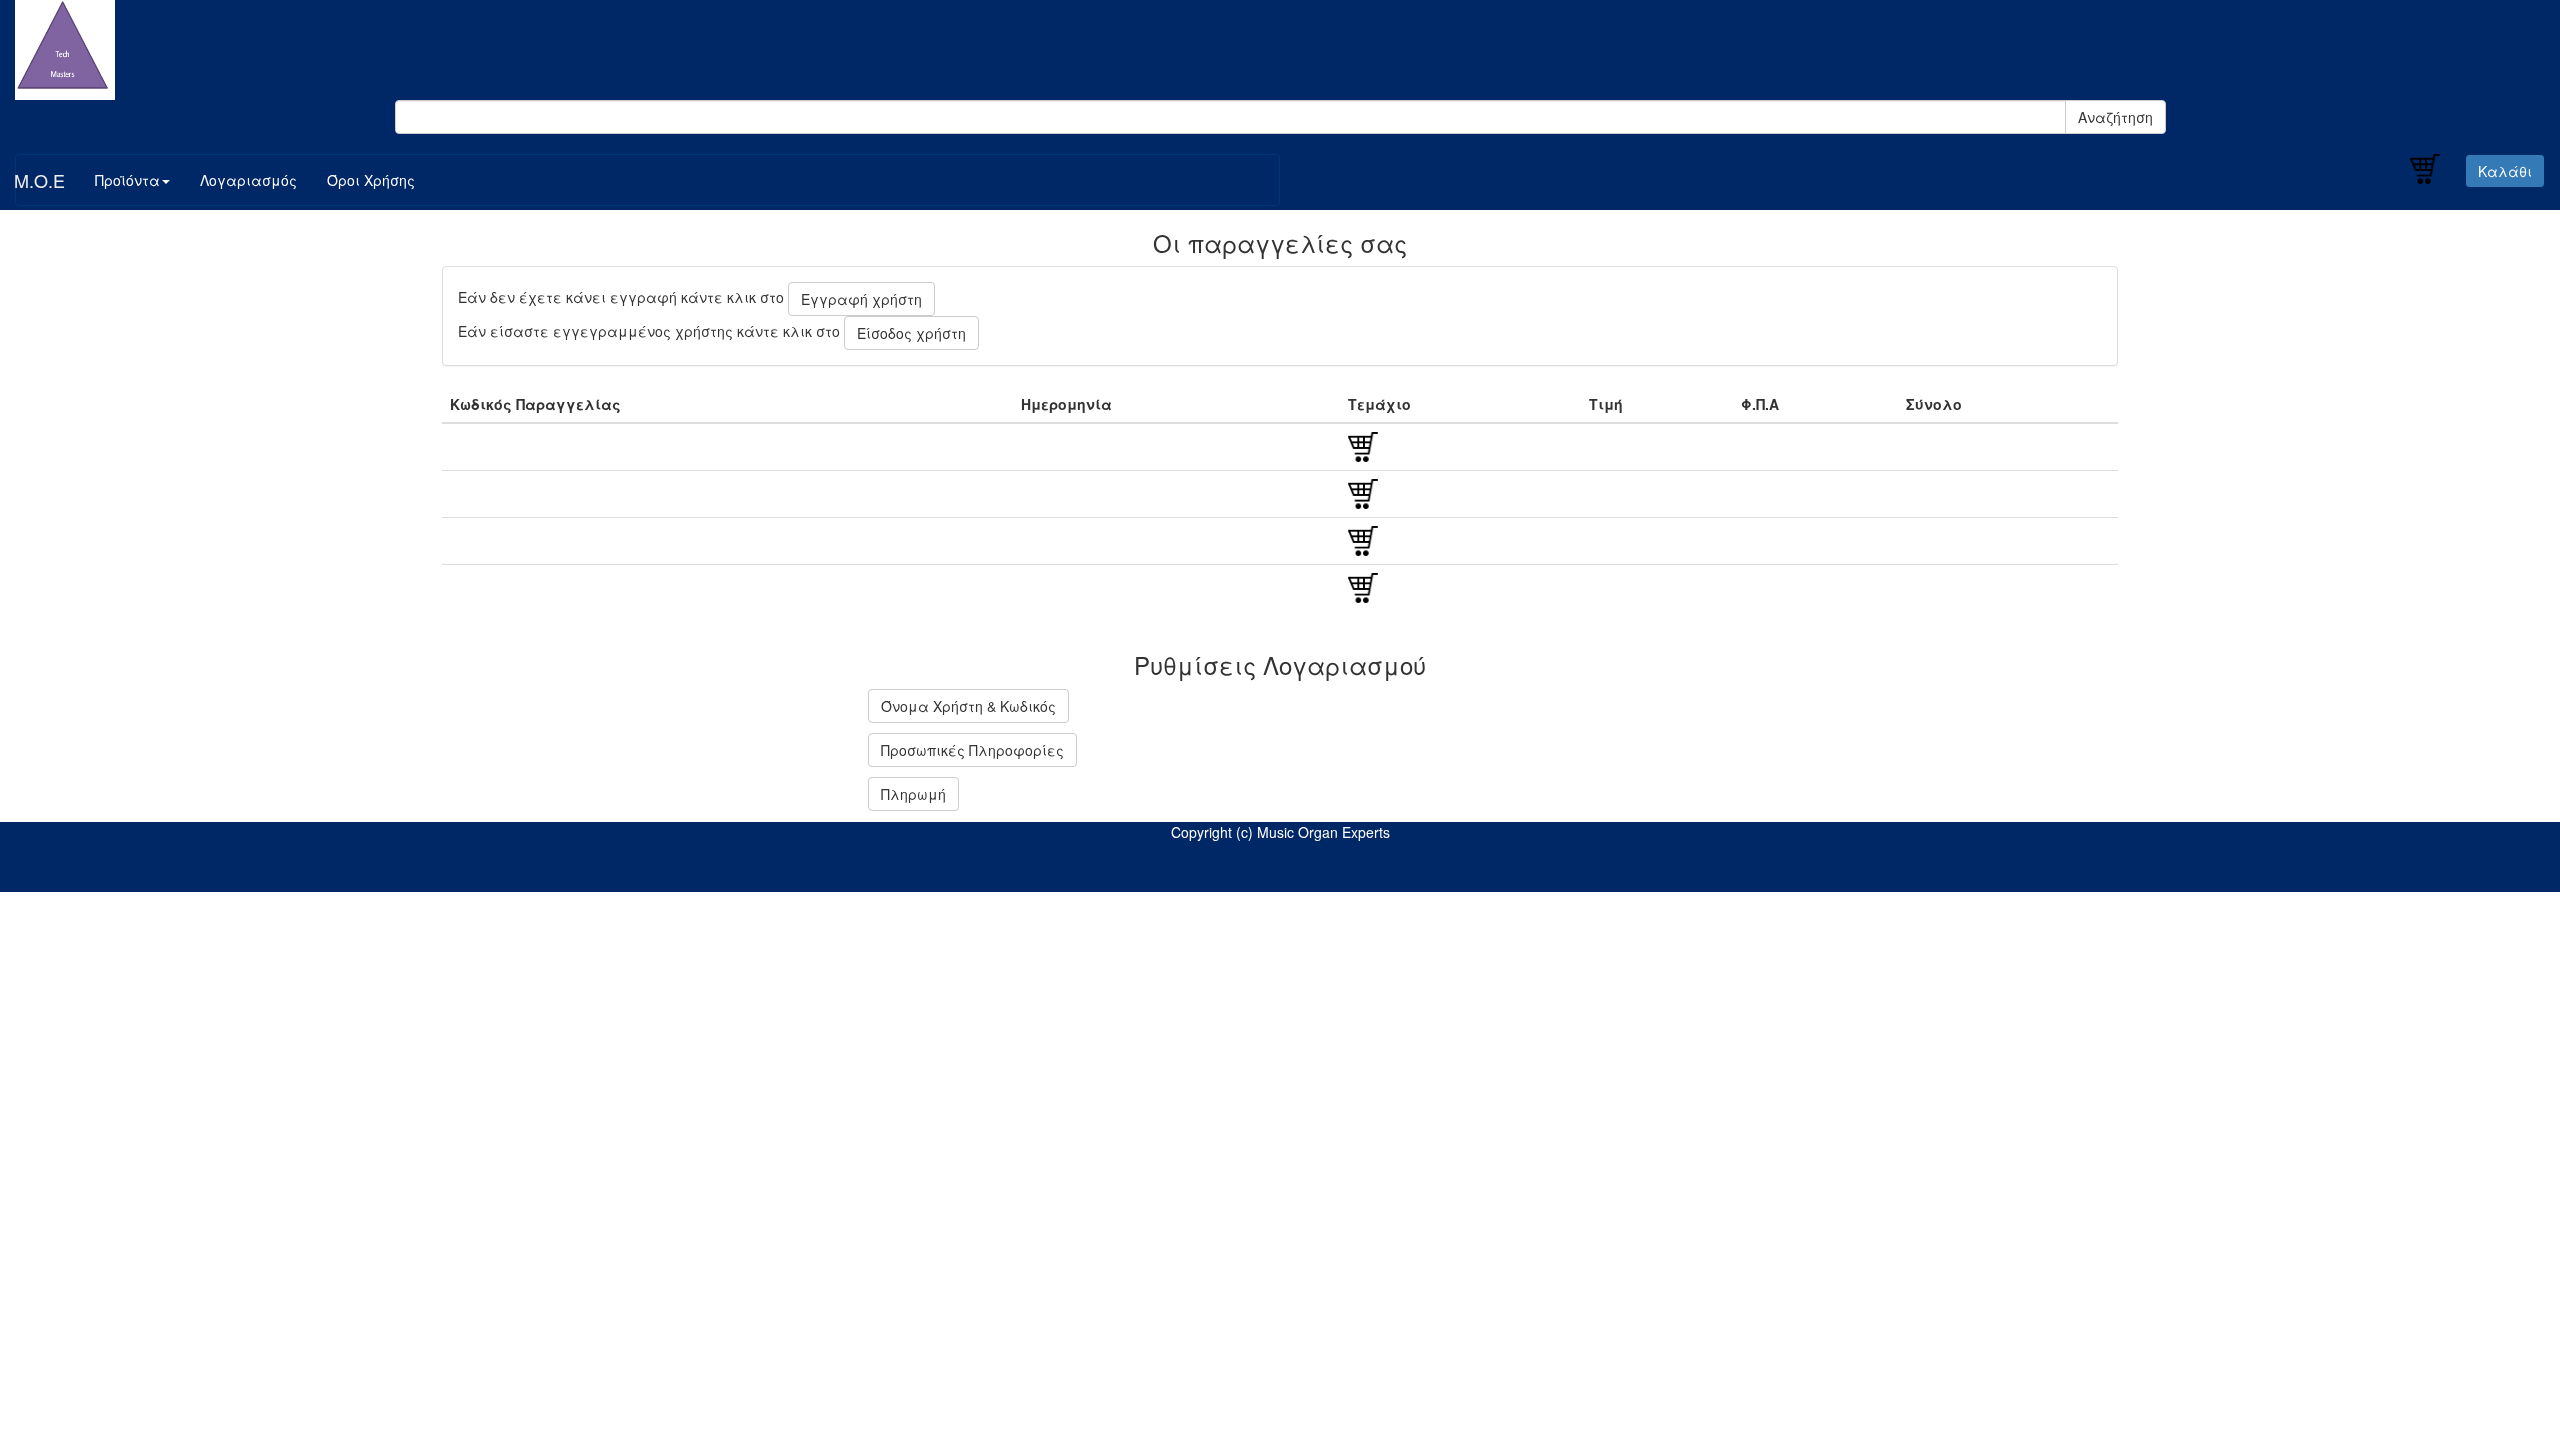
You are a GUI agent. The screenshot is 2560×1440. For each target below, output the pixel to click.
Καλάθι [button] (2505, 171)
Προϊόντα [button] (127, 180)
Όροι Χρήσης (371, 180)
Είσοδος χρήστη (911, 333)
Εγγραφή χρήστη (861, 299)
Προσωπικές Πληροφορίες (972, 750)
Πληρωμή (913, 794)
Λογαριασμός (248, 180)
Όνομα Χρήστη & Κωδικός (968, 706)
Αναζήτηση (2115, 117)
